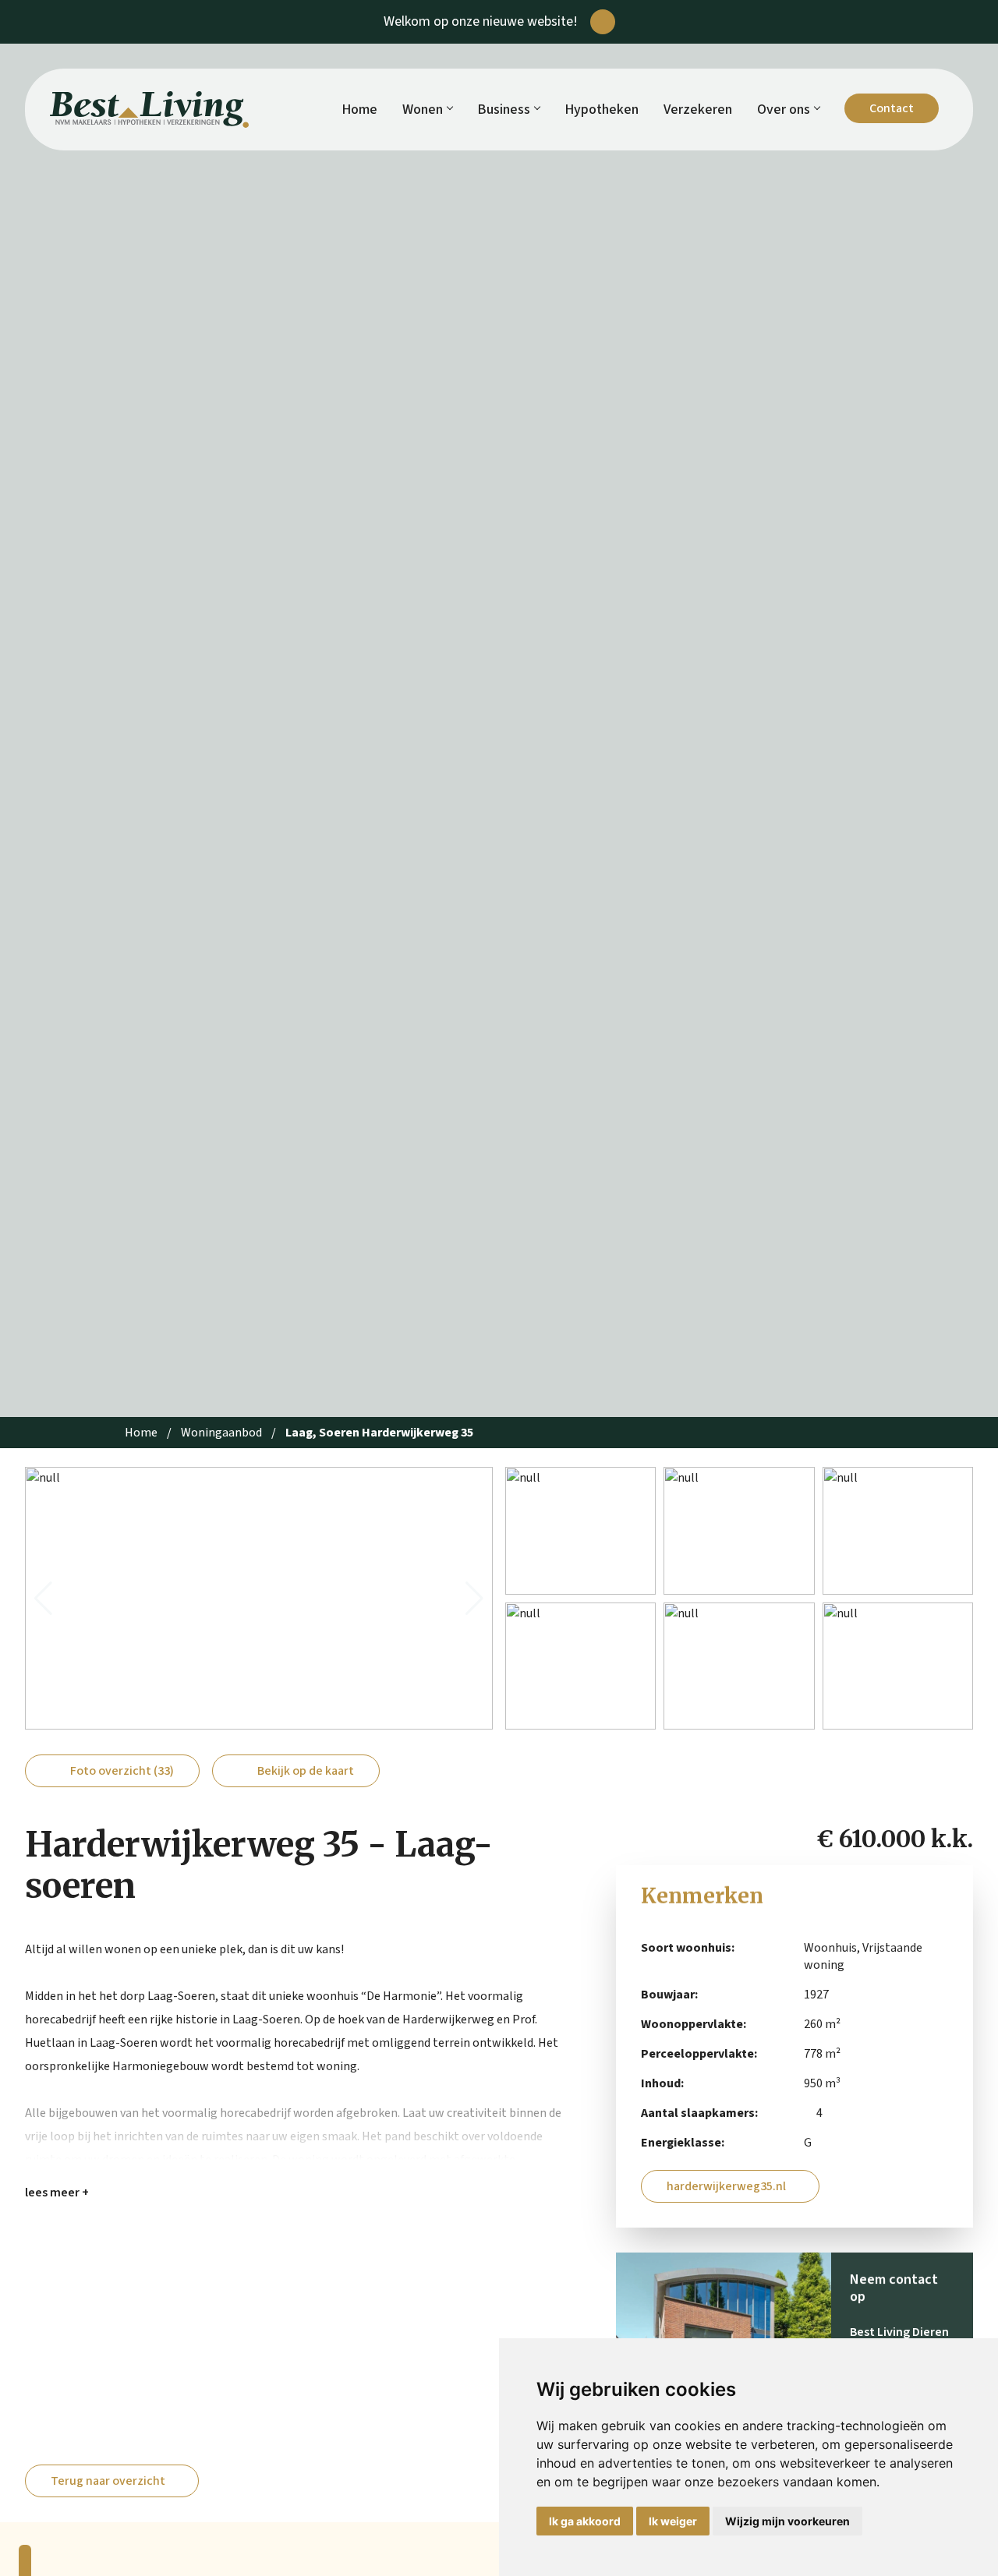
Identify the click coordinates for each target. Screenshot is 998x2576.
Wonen (423, 110)
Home (359, 110)
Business (504, 110)
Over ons (784, 110)
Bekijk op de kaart (306, 1771)
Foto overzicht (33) (122, 1771)
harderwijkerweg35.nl (726, 2186)
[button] (43, 1599)
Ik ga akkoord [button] (585, 2521)
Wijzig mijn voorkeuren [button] (787, 2521)
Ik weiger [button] (673, 2521)
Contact (892, 108)
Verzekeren (698, 110)
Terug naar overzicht (108, 2481)
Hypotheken (602, 110)
